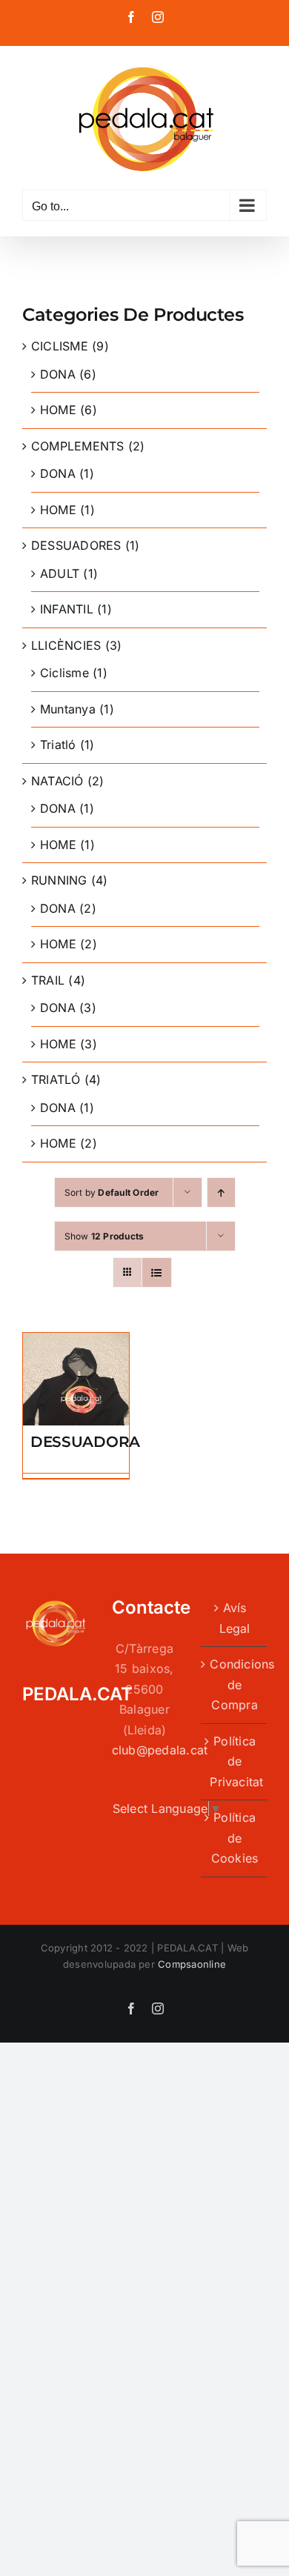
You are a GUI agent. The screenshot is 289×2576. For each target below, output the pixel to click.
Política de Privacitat (235, 1761)
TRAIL (48, 980)
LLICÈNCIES (66, 645)
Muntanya (68, 709)
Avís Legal (235, 1618)
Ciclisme (64, 673)
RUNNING (59, 880)
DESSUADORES (76, 545)
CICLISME (60, 346)
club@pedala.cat (160, 1750)
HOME (58, 410)
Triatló (58, 745)
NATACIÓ (57, 781)
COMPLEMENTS (78, 446)
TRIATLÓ (56, 1079)
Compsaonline (192, 1964)
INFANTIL (67, 609)
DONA (58, 374)
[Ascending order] (221, 1192)
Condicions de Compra (235, 1684)
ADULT (60, 573)
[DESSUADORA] (76, 1342)
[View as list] (157, 1272)
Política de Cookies (235, 1838)
